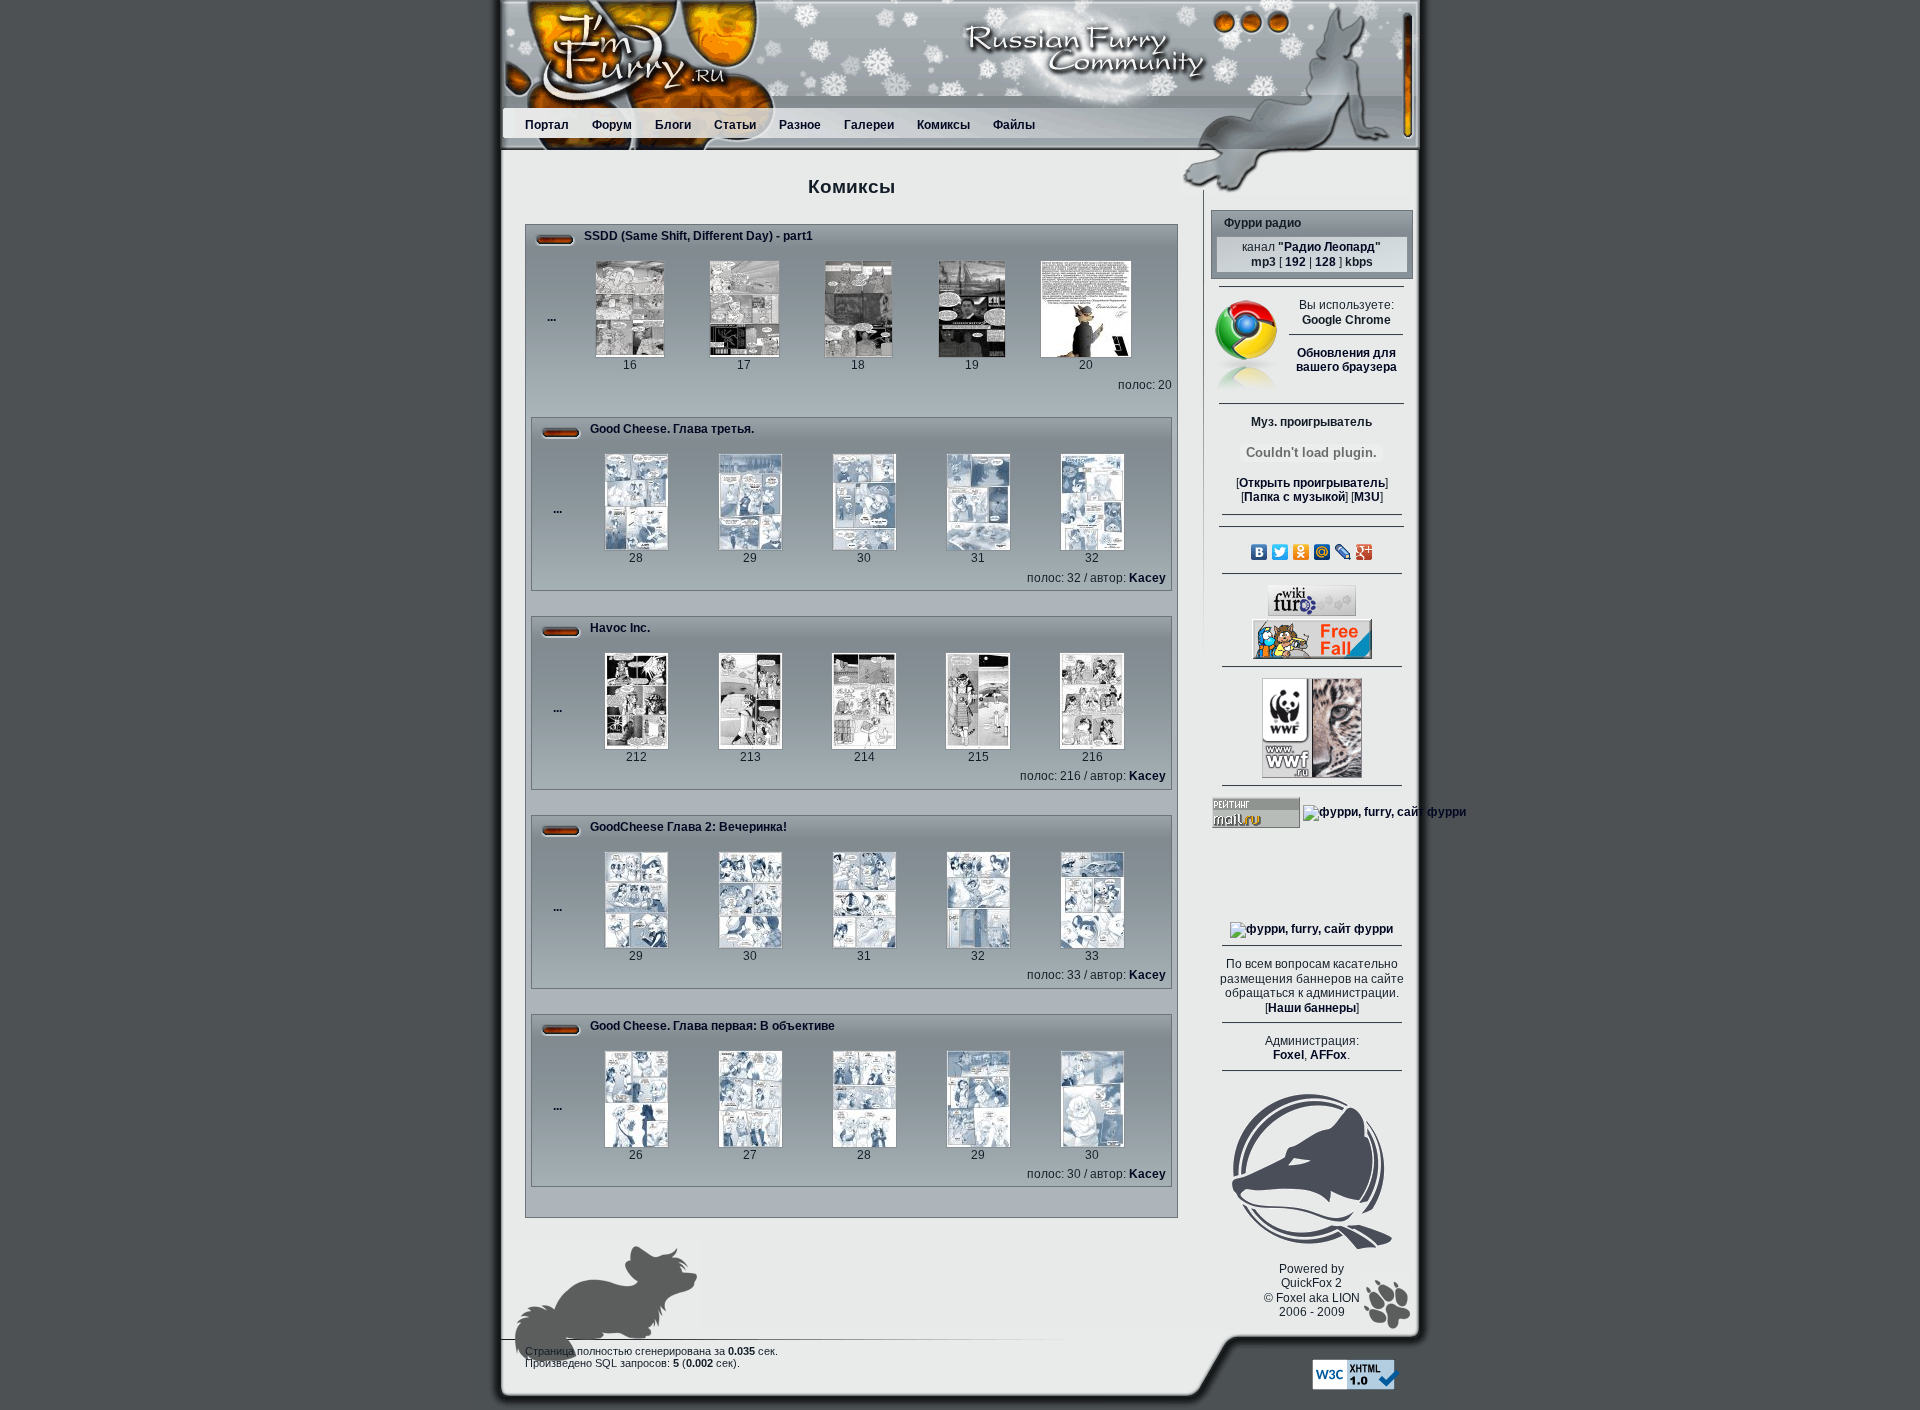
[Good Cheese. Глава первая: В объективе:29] (978, 1098)
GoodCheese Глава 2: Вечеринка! (688, 827)
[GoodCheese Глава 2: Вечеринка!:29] (636, 899)
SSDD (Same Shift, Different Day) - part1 (698, 236)
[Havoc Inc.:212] (636, 700)
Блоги (673, 125)
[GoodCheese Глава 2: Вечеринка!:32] (978, 899)
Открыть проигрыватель (1312, 483)
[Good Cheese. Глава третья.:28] (636, 502)
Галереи (869, 125)
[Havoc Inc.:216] (1092, 700)
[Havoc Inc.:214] (864, 700)
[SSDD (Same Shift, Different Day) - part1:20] (1086, 309)
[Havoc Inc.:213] (750, 700)
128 (1325, 262)
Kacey (1147, 578)
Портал (547, 125)
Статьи (735, 125)
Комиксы (943, 125)
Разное (800, 125)
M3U (1367, 497)
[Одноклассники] (1301, 552)
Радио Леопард (1329, 247)
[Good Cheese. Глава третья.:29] (750, 502)
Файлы (1014, 125)
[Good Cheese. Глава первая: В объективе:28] (864, 1098)
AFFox (1328, 1055)
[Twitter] (1280, 552)
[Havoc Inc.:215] (978, 700)
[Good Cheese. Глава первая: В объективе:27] (750, 1098)
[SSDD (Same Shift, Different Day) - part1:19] (972, 309)
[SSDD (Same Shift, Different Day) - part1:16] (630, 309)
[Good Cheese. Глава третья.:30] (864, 502)
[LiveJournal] (1343, 552)
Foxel (1288, 1055)
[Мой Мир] (1322, 552)
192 (1295, 262)
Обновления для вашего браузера (1346, 360)
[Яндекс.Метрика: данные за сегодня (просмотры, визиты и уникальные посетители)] (1311, 930)
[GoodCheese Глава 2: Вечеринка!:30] (750, 899)
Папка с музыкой (1294, 497)
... (551, 317)
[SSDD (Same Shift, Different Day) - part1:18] (858, 309)
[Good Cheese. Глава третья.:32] (1092, 502)
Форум (612, 125)
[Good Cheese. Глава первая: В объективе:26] (636, 1098)
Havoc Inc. (620, 628)
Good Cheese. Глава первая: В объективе (712, 1026)
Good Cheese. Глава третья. (672, 429)
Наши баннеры (1312, 1008)
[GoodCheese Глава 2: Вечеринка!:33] (1092, 899)
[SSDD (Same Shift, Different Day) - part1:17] (744, 309)
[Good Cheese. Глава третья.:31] (978, 502)
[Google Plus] (1364, 552)
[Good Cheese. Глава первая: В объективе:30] (1092, 1098)
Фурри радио (1262, 223)
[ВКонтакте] (1259, 552)
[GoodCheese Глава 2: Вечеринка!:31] (864, 899)
